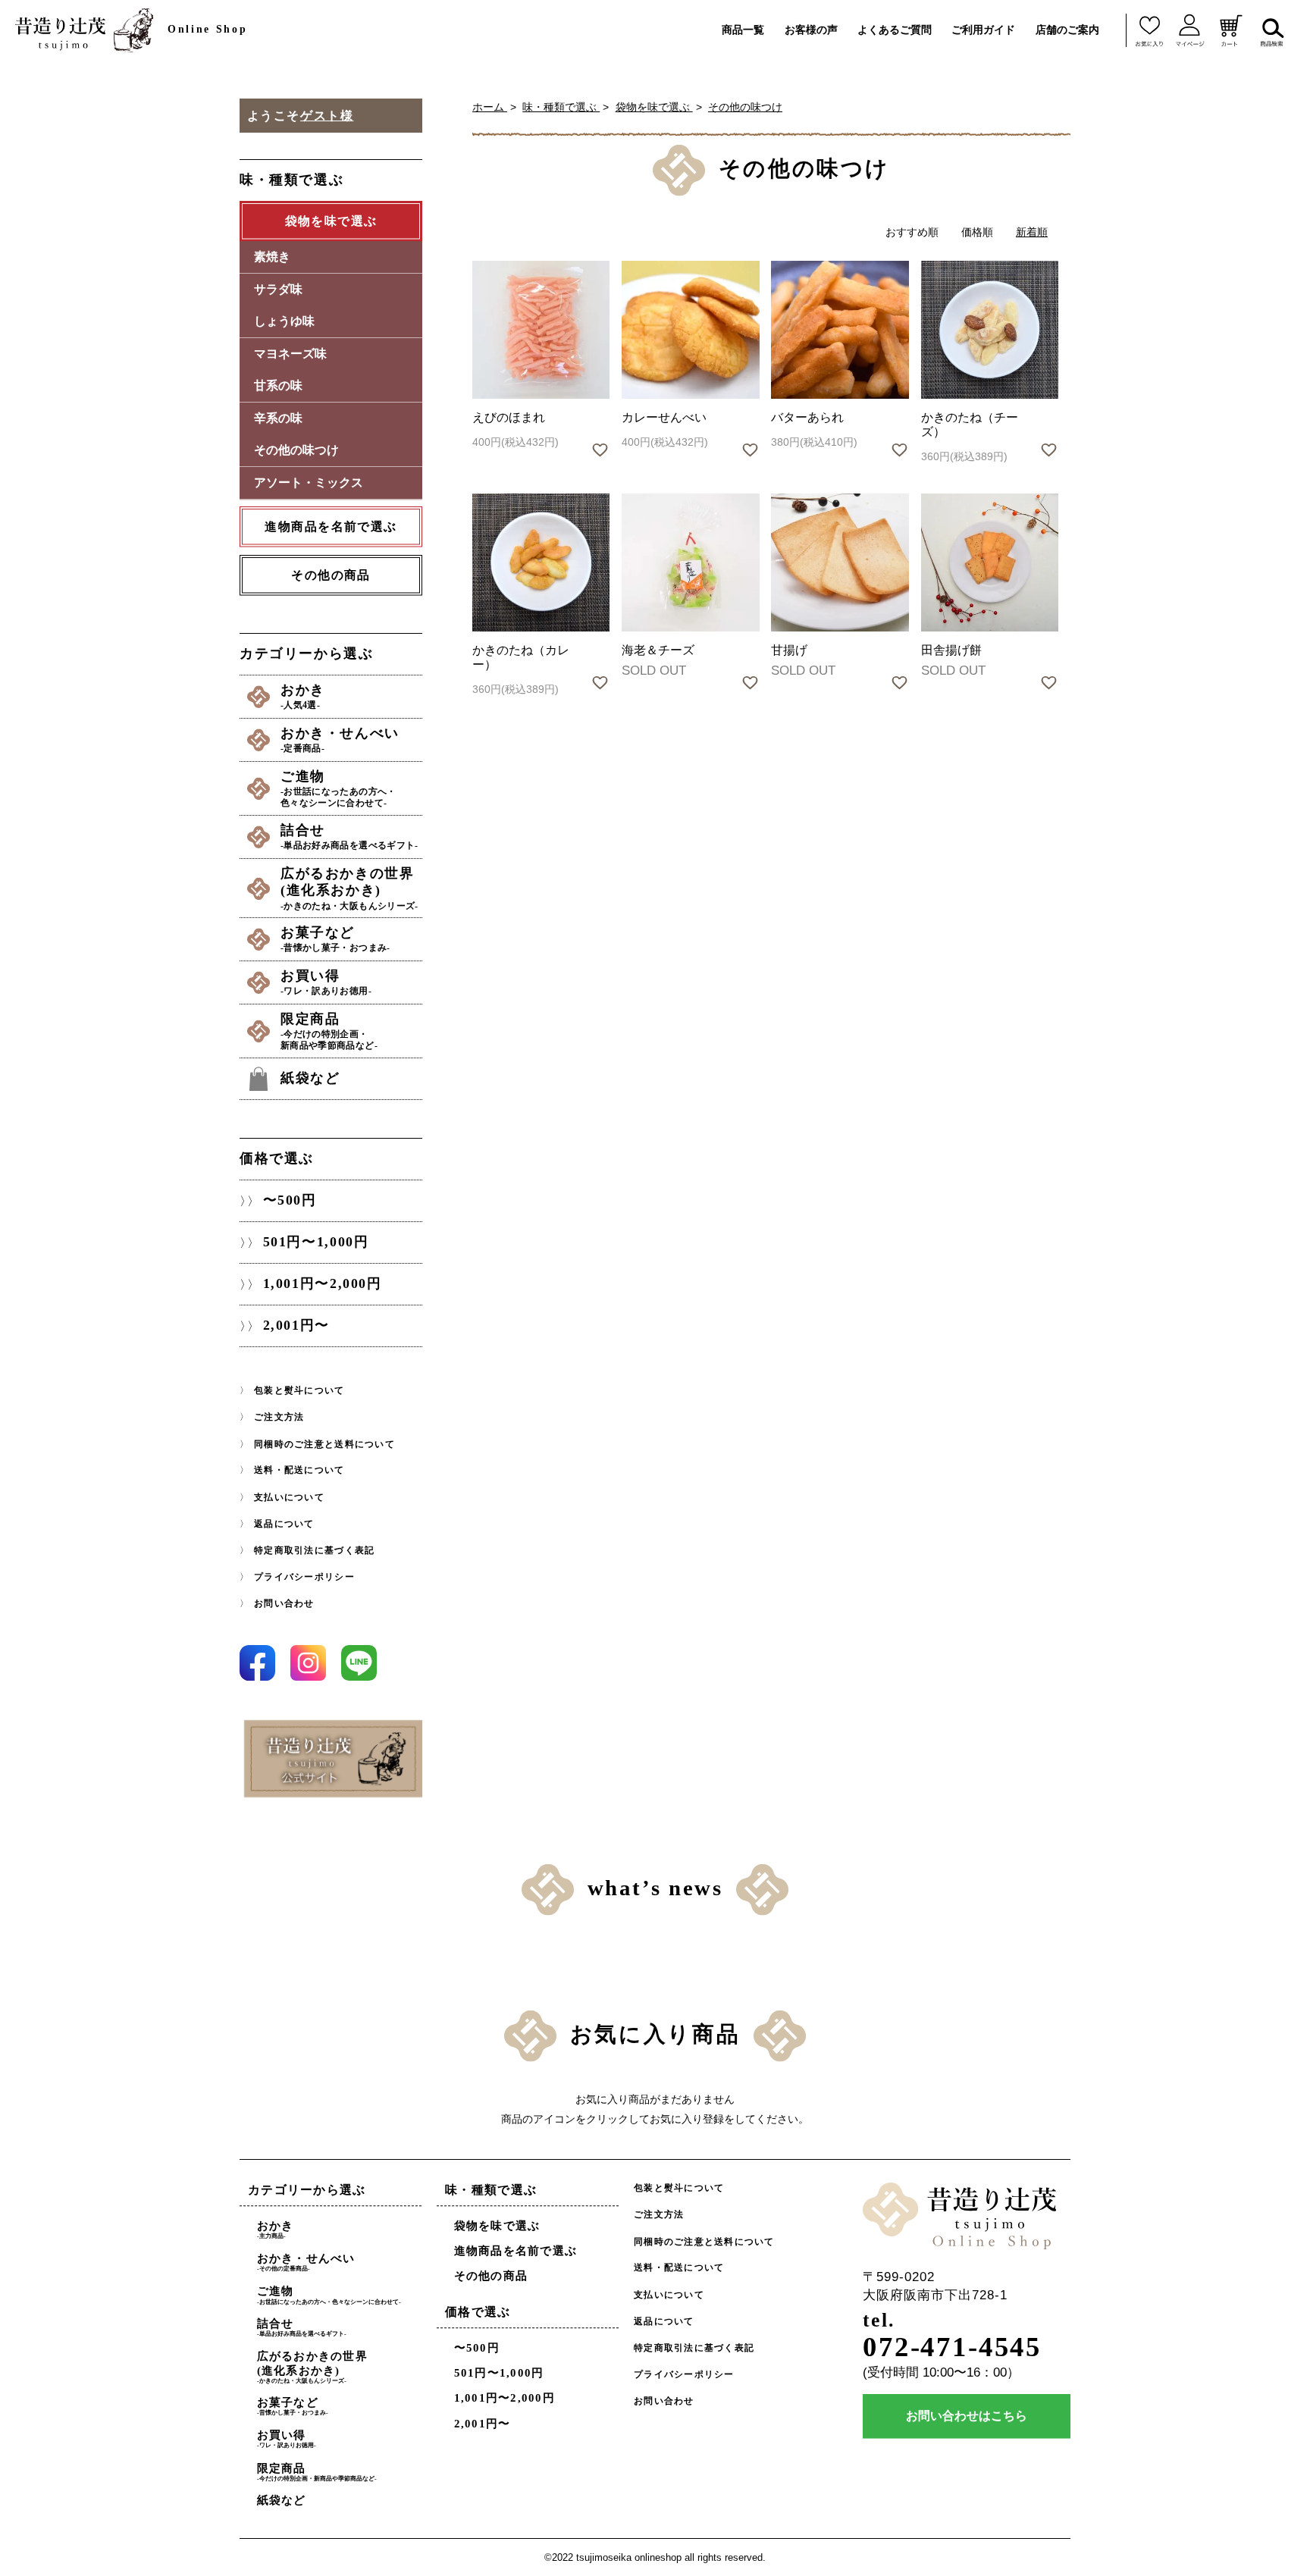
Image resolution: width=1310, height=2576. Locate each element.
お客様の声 (811, 30)
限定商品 (329, 1031)
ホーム (490, 107)
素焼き (272, 257)
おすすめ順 (912, 232)
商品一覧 (743, 30)
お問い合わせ (284, 1603)
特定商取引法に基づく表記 (314, 1550)
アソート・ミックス (309, 483)
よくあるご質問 (895, 30)
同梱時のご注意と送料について (324, 1443)
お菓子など (335, 939)
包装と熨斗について (299, 1390)
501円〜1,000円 (316, 1242)
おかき (303, 696)
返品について (284, 1524)
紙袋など (310, 1078)
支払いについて (289, 1496)
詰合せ (349, 837)
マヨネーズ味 (290, 354)
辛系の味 (278, 418)
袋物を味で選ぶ (654, 107)
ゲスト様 (327, 116)
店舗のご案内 (1067, 30)
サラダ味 (278, 289)
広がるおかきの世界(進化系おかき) (349, 888)
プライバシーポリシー (304, 1577)
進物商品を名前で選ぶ (516, 2251)
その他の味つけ (745, 107)
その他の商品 (331, 575)
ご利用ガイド (983, 30)
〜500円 (290, 1200)
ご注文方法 (279, 1417)
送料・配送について (299, 1470)
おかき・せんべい (340, 740)
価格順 (977, 232)
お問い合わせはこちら (967, 2416)
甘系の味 (278, 385)
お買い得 (326, 982)
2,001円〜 (296, 1325)
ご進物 (338, 788)
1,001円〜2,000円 (323, 1283)
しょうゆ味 (284, 321)
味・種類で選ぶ (561, 107)
